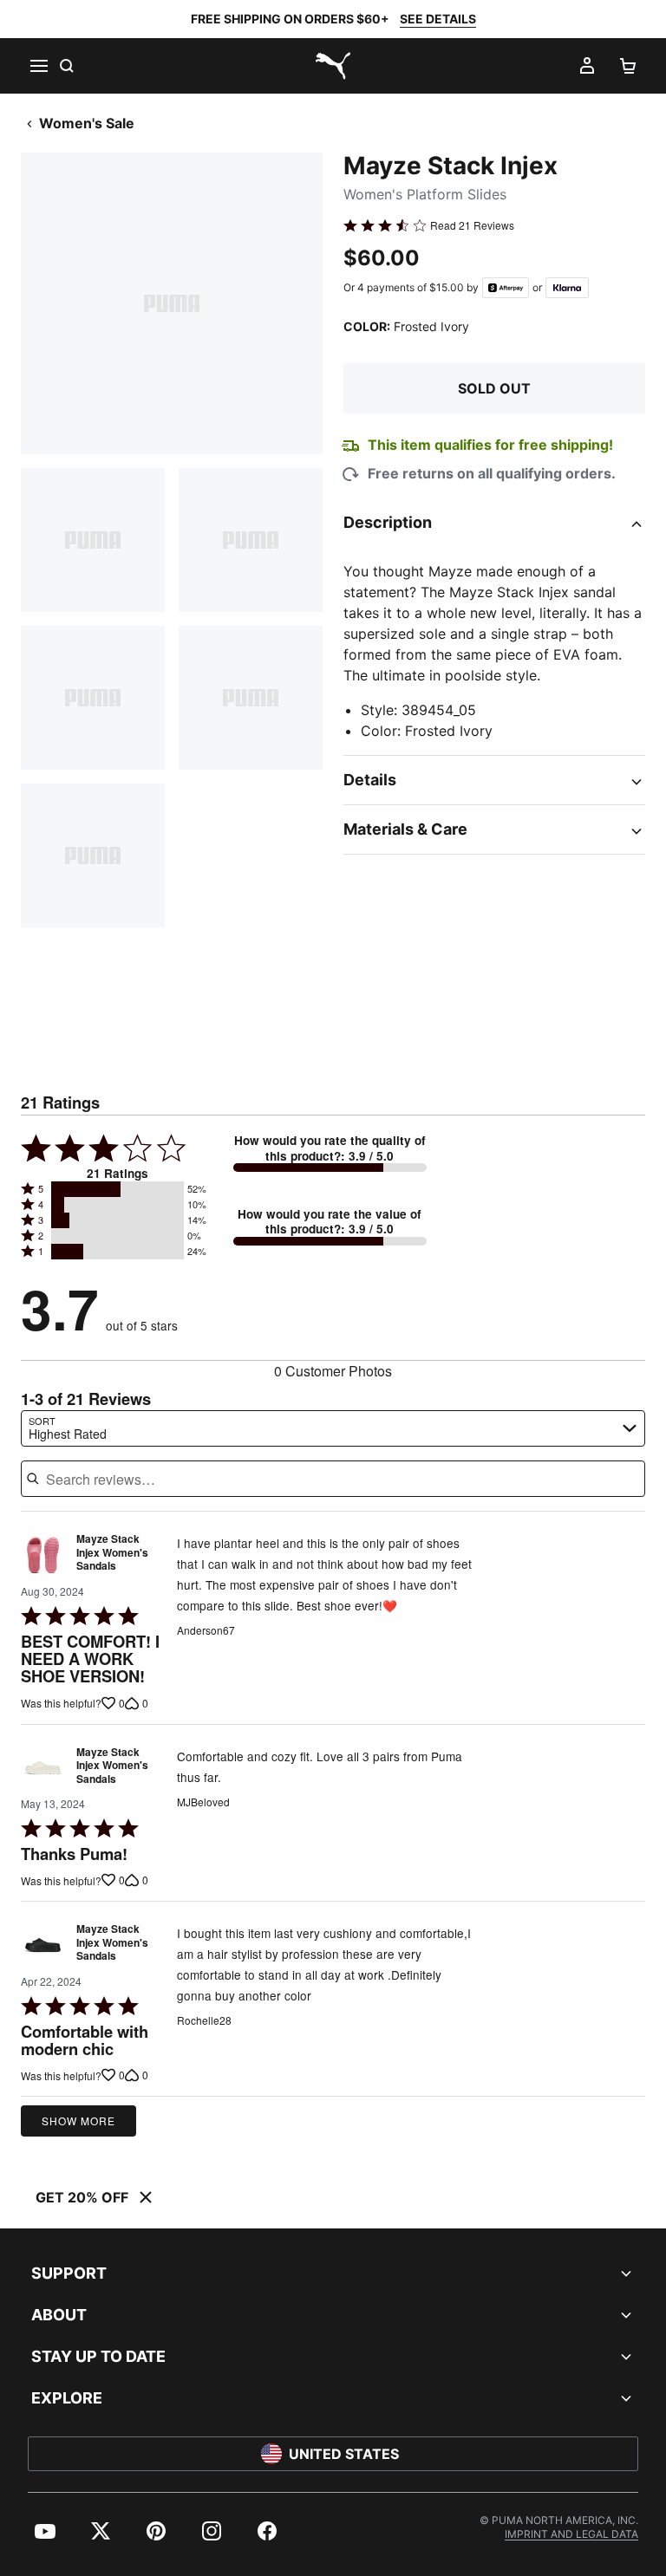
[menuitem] (45, 2531)
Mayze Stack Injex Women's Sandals (112, 1553)
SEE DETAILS (438, 19)
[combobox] (333, 1428)
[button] (118, 1189)
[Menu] (38, 66)
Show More (78, 2121)
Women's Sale (87, 123)
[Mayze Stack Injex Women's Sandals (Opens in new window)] (43, 1557)
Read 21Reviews (472, 225)
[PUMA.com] (333, 66)
